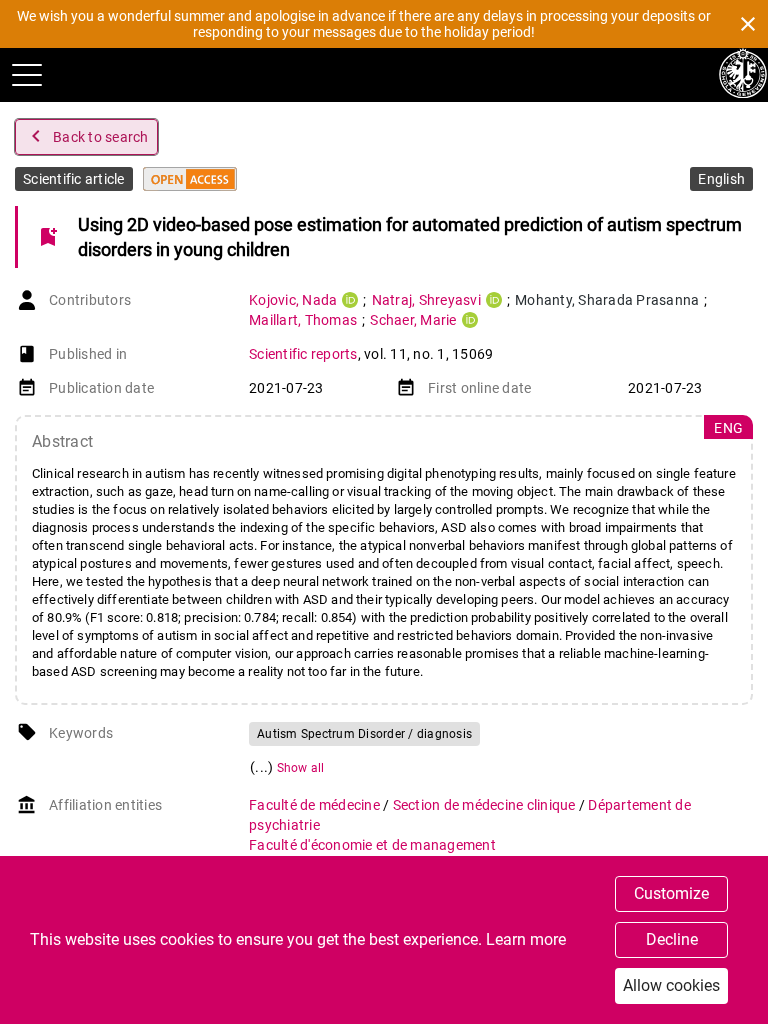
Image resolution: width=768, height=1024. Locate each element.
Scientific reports (303, 354)
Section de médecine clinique (486, 805)
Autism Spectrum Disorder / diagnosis (364, 734)
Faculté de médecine (316, 805)
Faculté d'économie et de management (372, 845)
